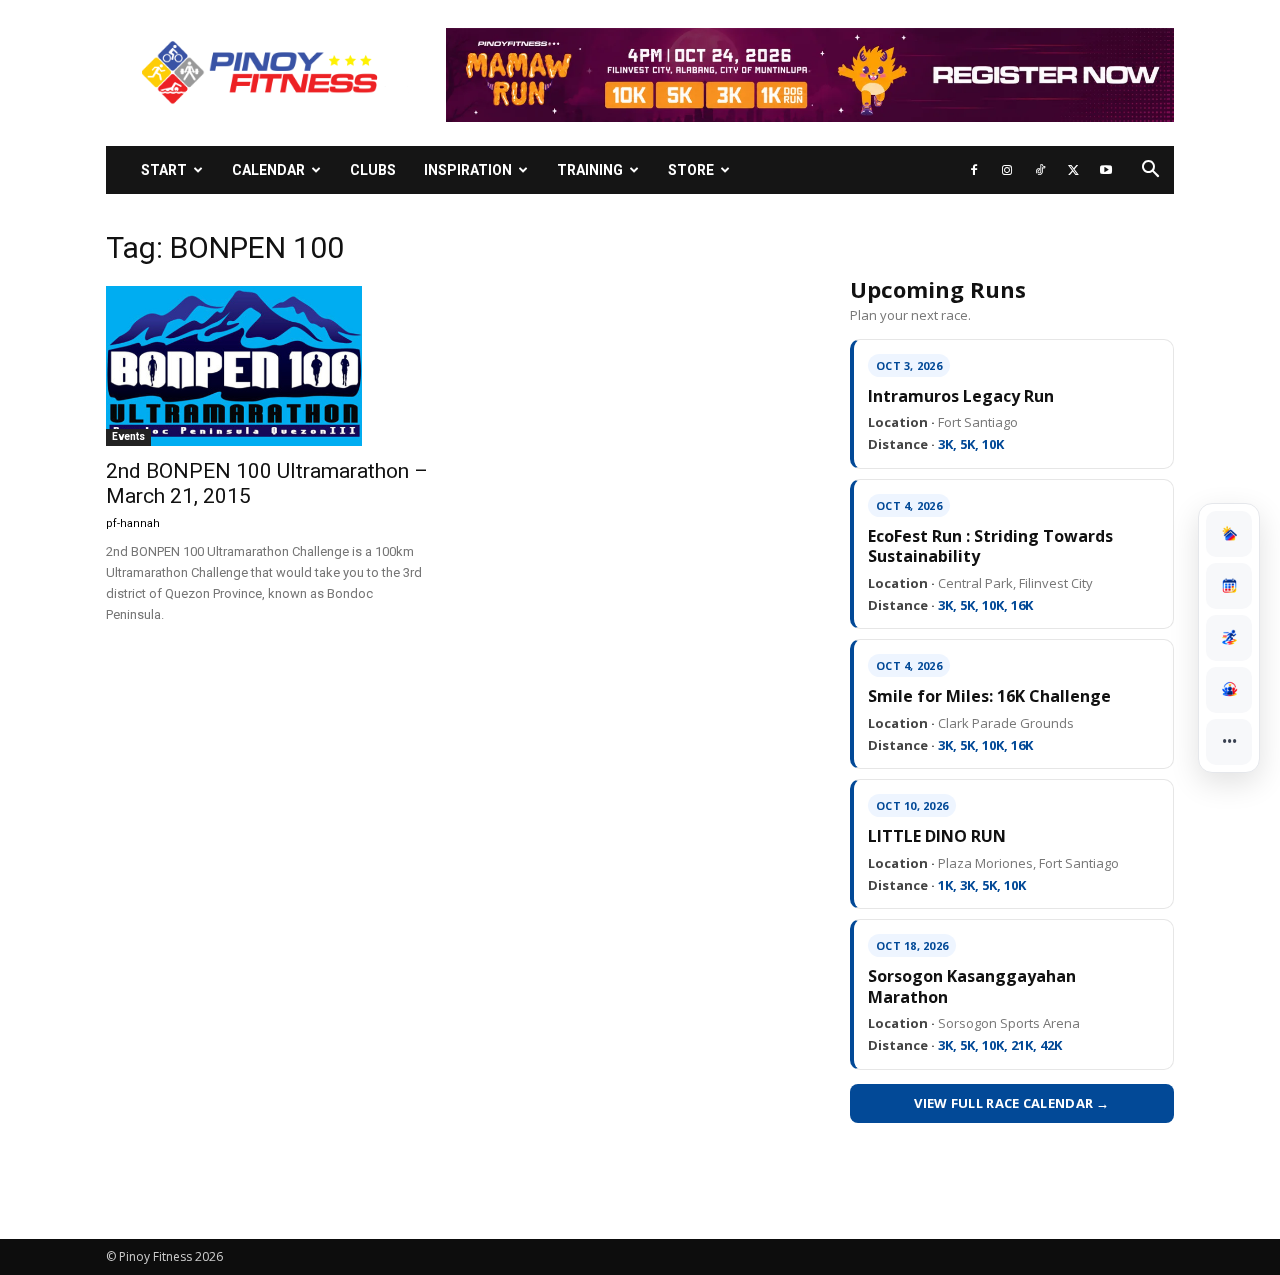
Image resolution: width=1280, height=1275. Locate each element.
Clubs (373, 170)
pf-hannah (133, 523)
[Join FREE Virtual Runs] (1229, 638)
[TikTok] (1040, 170)
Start (164, 170)
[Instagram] (1007, 170)
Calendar (268, 170)
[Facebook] (974, 170)
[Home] (1229, 534)
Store (691, 170)
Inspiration (468, 170)
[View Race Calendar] (1229, 586)
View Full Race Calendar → (1012, 1103)
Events (128, 436)
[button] (1150, 171)
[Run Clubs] (1229, 690)
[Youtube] (1106, 170)
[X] (1073, 170)
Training (590, 170)
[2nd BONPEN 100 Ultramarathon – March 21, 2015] (268, 366)
